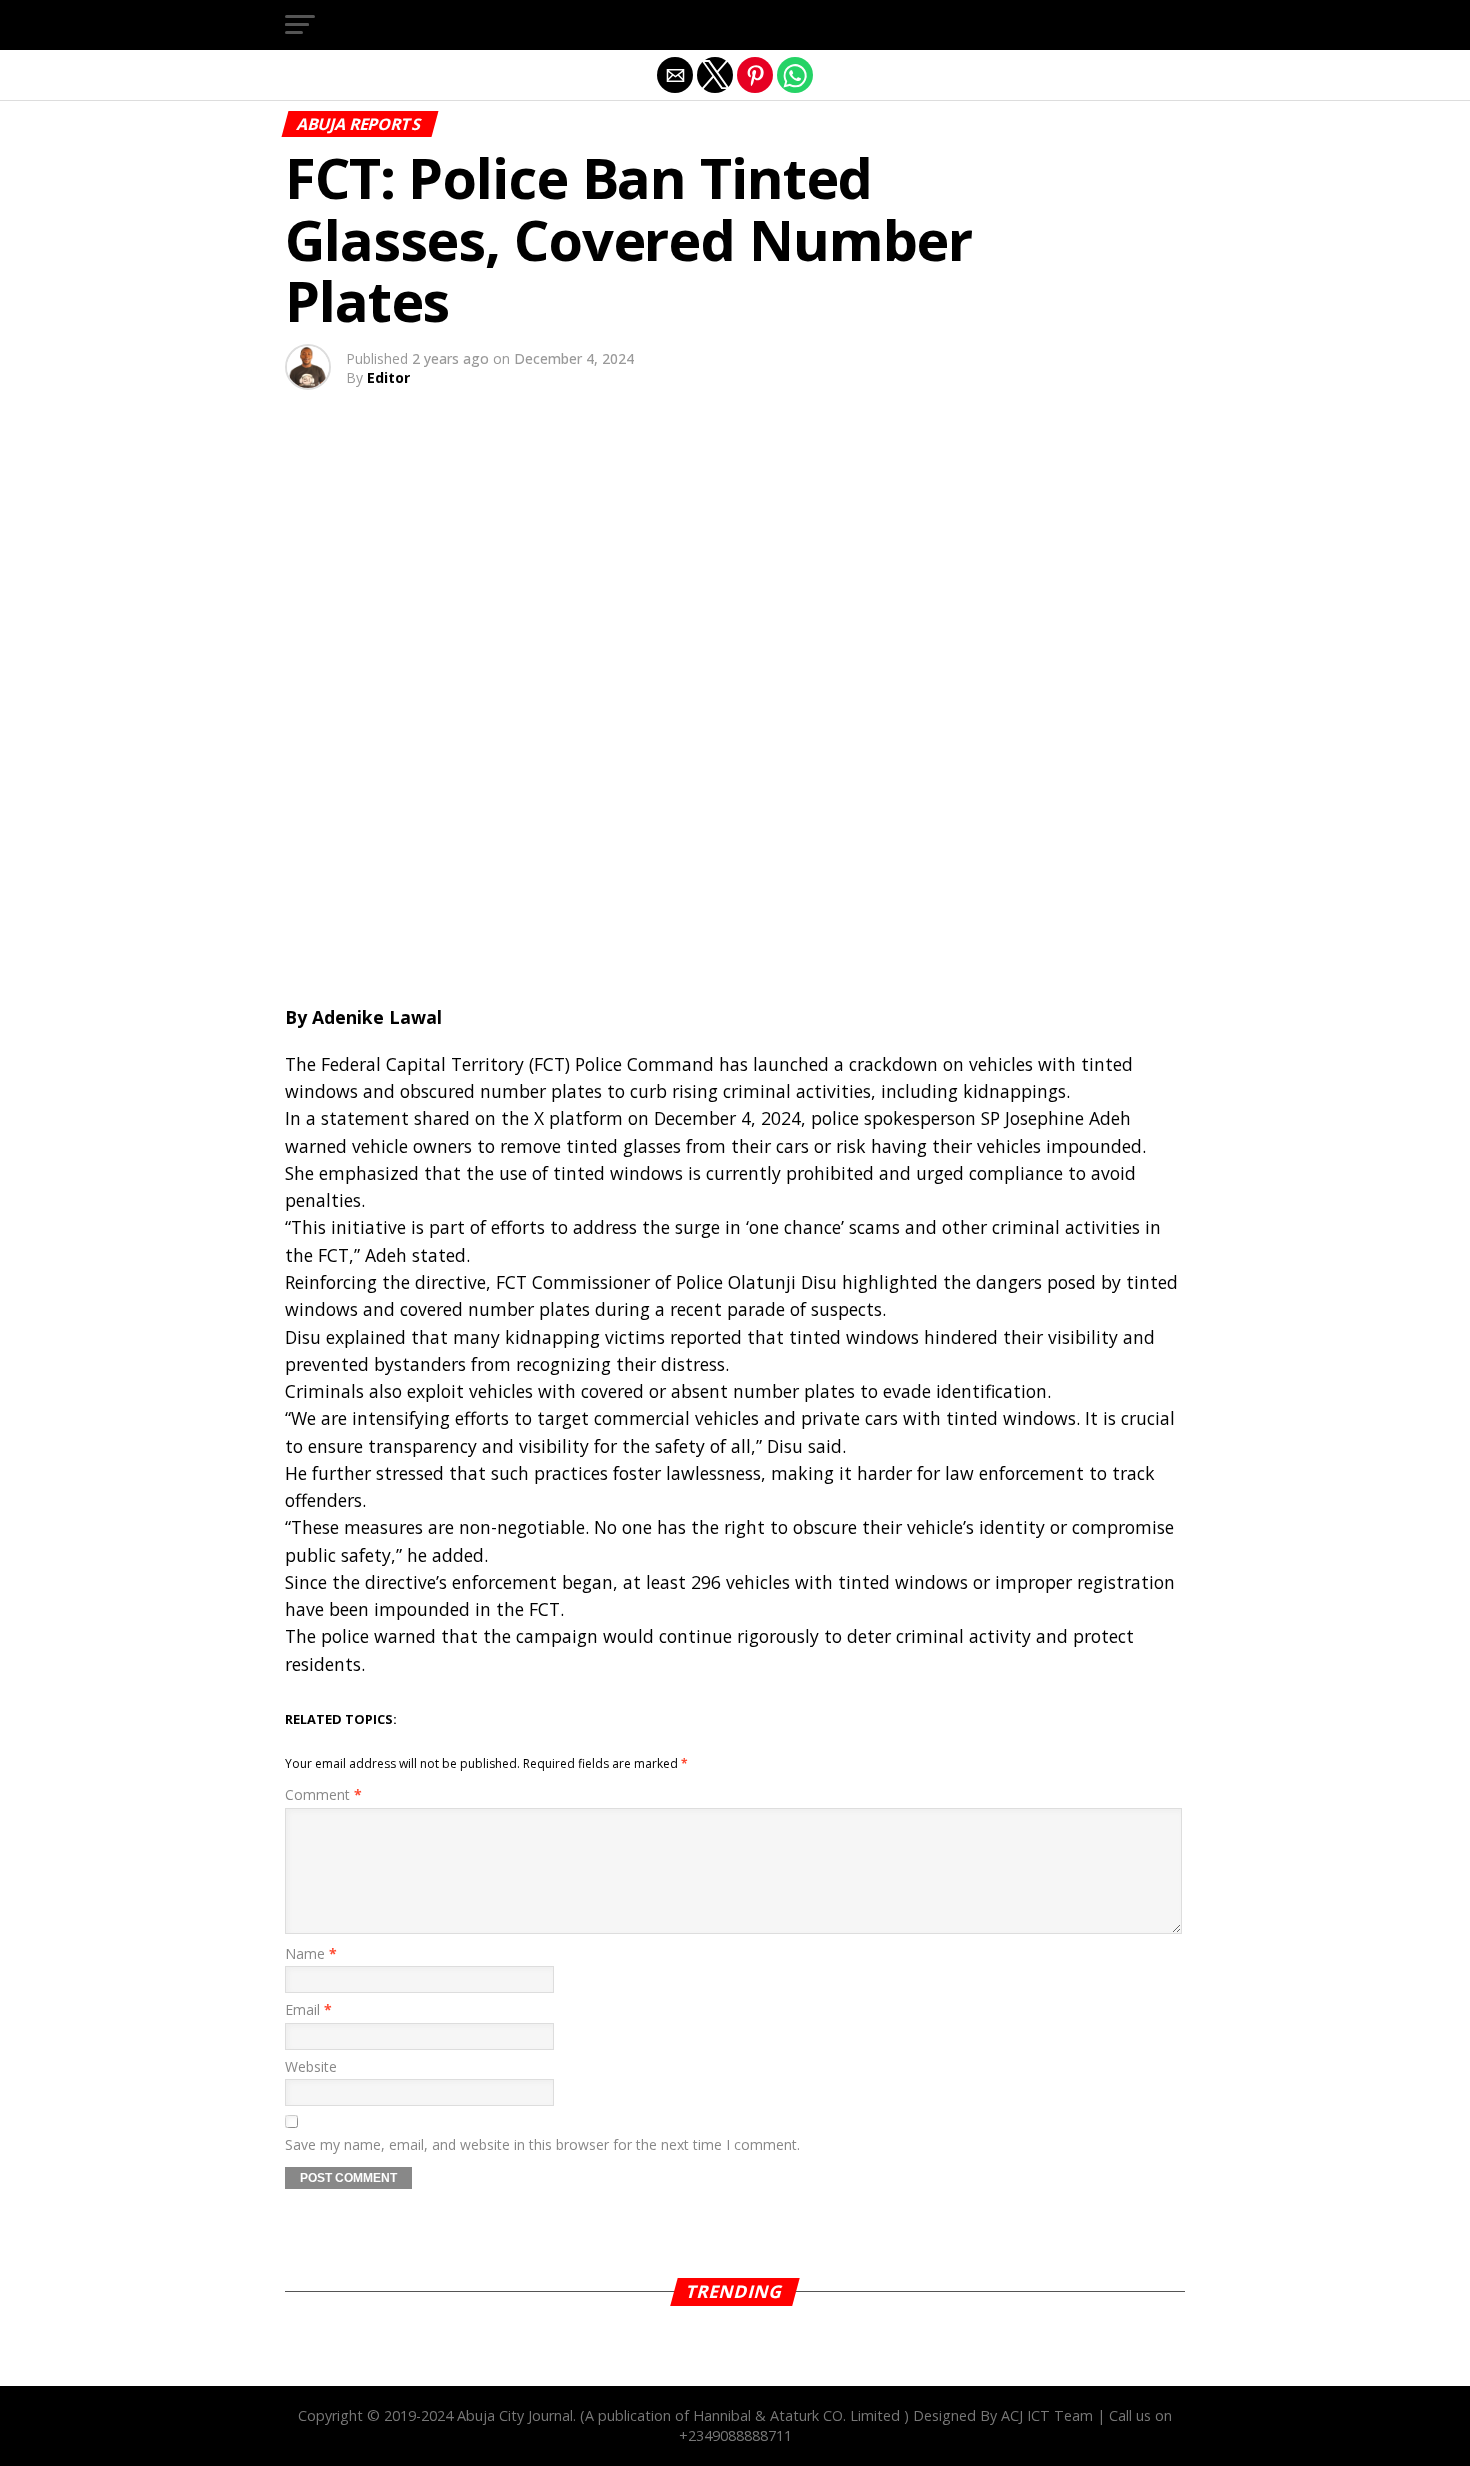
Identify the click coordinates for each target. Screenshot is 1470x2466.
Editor (388, 377)
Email (308, 2009)
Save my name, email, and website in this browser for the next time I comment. (542, 2144)
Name (311, 1953)
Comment (323, 1794)
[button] (300, 25)
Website (311, 2066)
